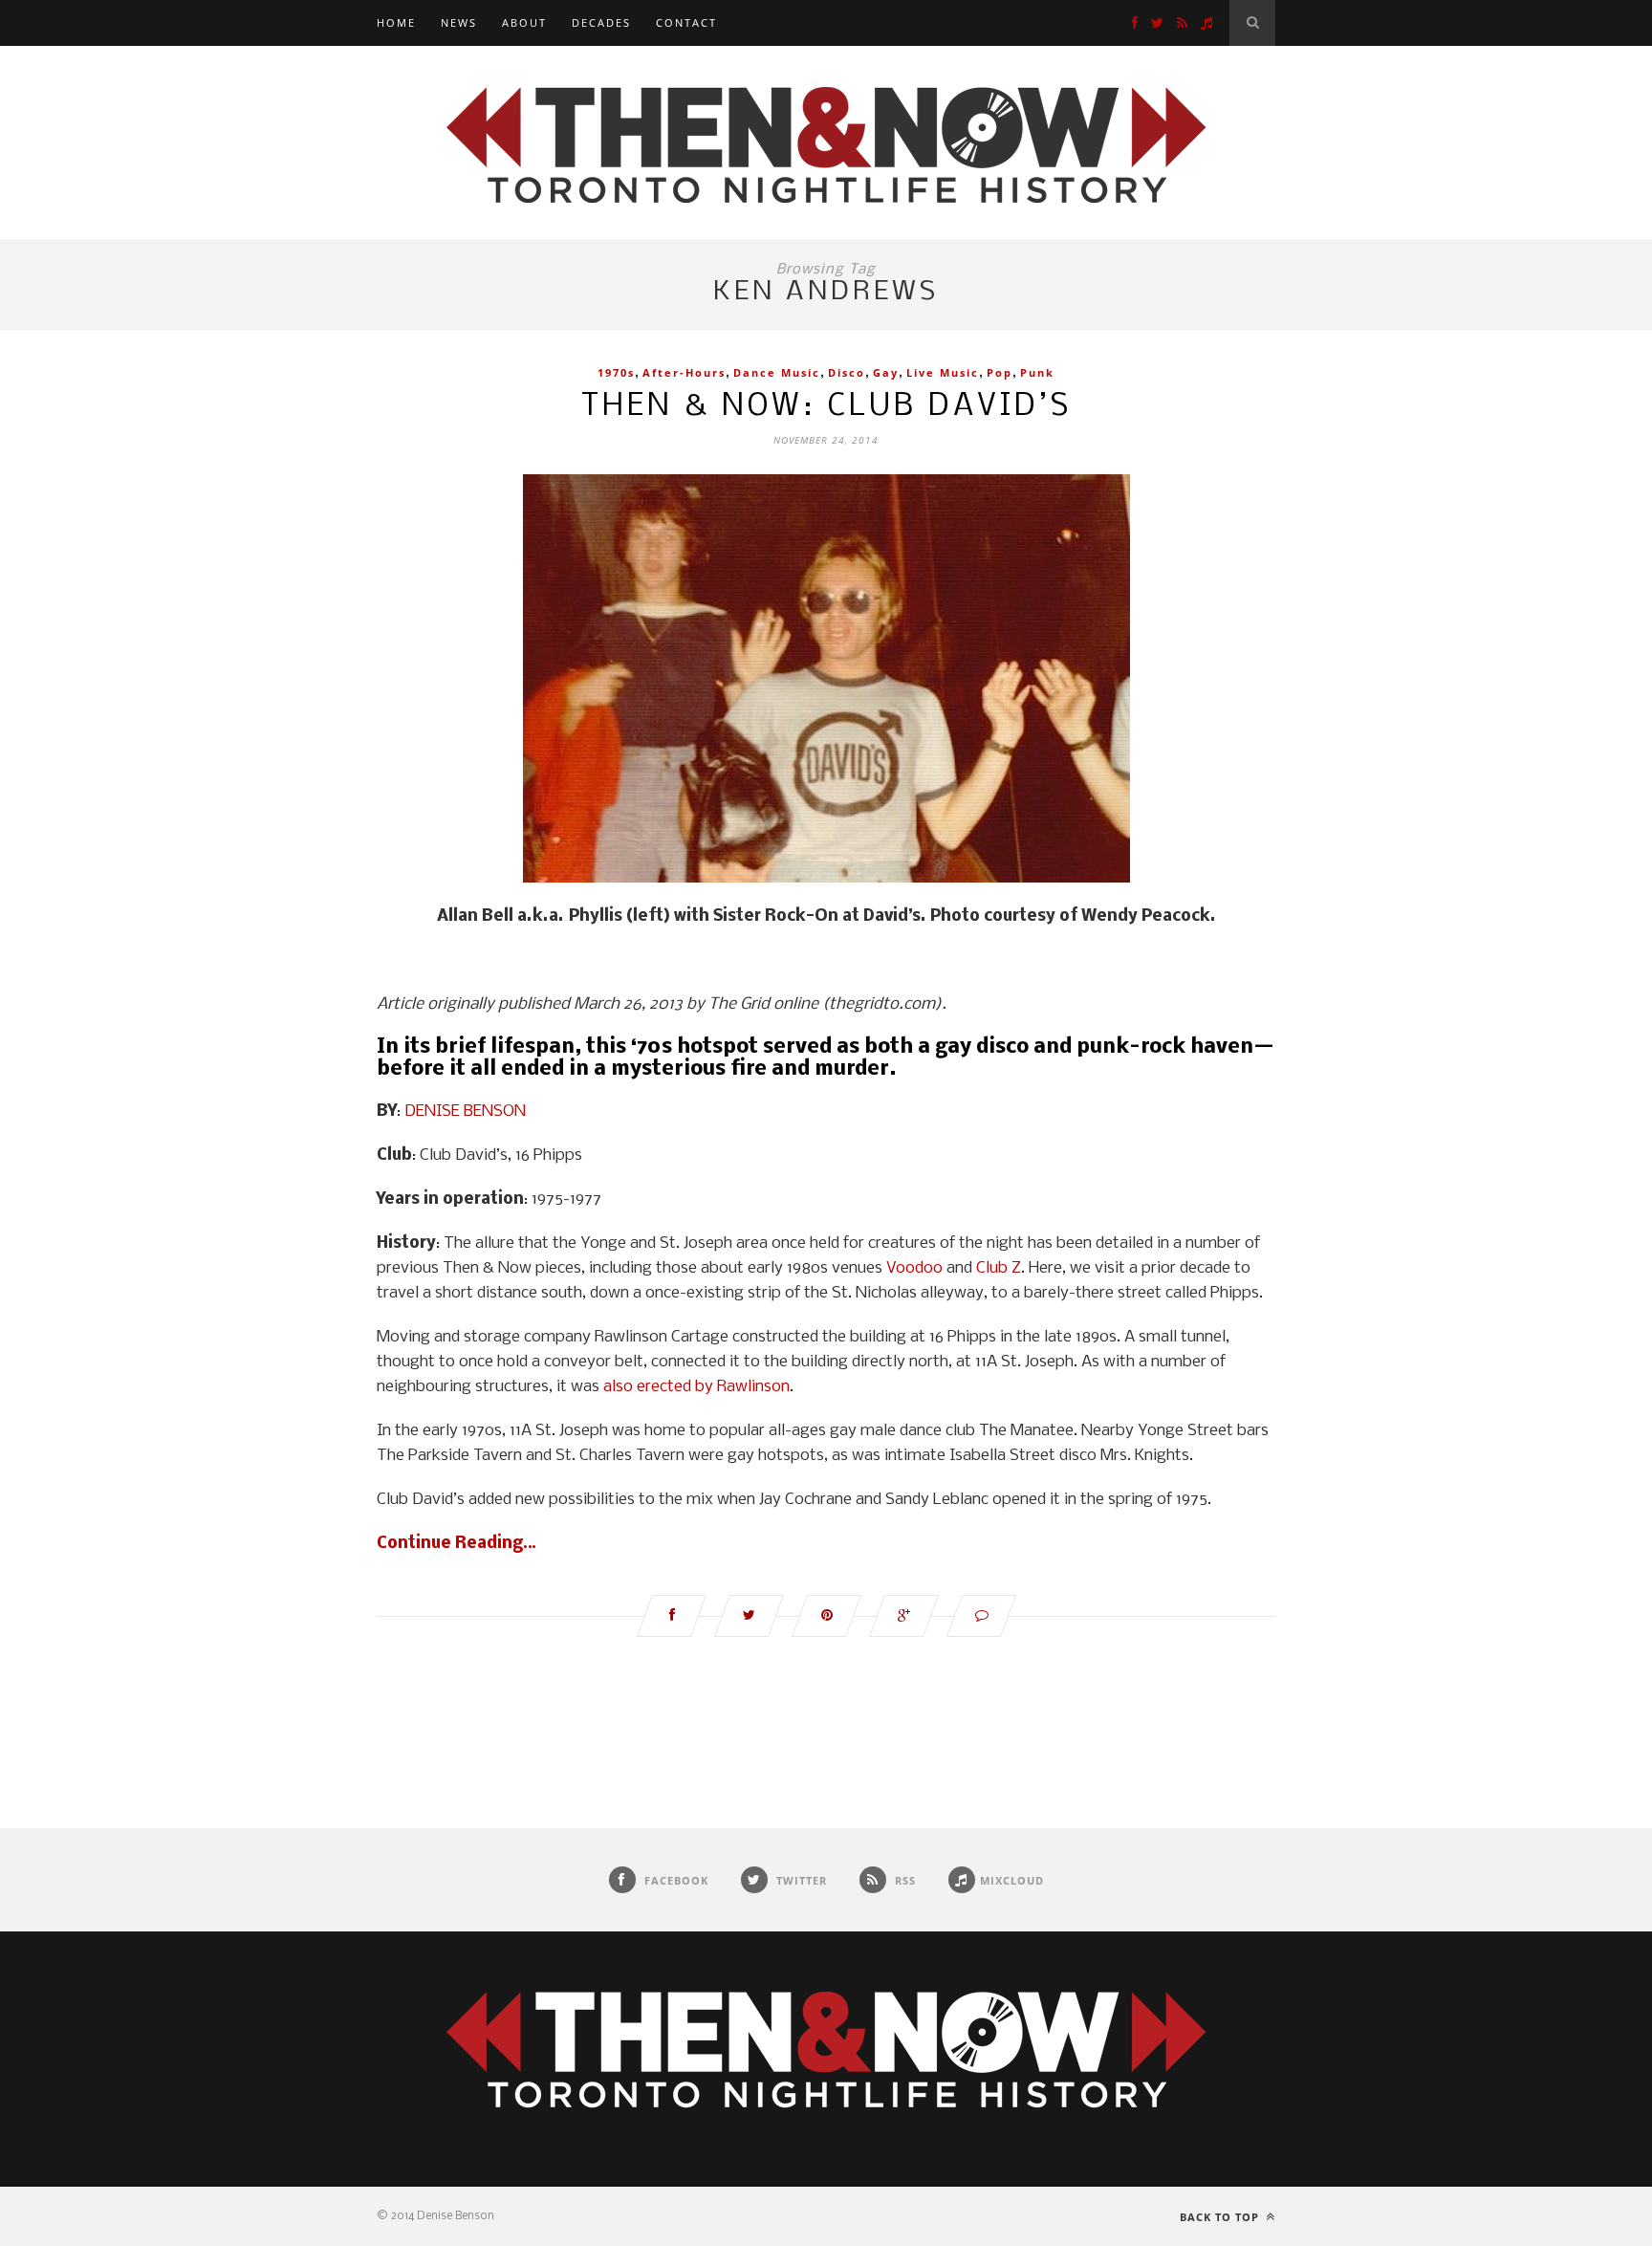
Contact (686, 22)
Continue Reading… (456, 1544)
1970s (616, 372)
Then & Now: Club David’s (826, 407)
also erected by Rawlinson (696, 1387)
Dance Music (777, 372)
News (459, 22)
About (524, 22)
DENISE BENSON (465, 1112)
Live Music (943, 372)
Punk (1037, 372)
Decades (601, 22)
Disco (847, 372)
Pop (1000, 372)
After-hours (684, 372)
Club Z (999, 1268)
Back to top (1221, 2217)
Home (396, 22)
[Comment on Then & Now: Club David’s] (981, 1616)
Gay (886, 372)
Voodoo (914, 1268)
